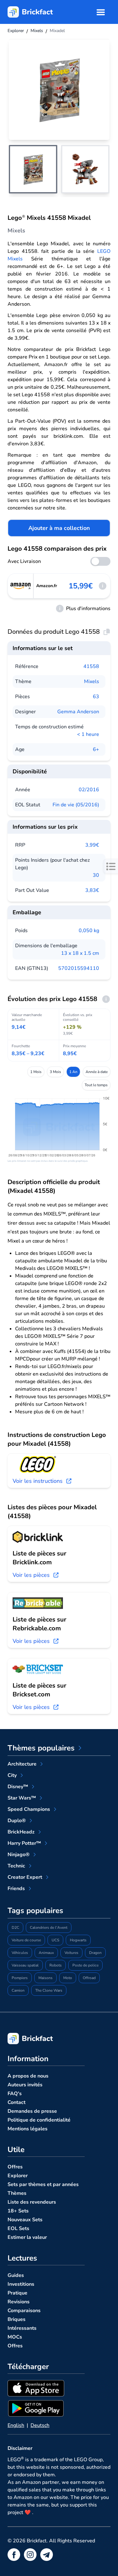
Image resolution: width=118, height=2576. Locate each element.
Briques (17, 2319)
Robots (56, 1965)
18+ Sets (18, 2211)
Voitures (71, 1953)
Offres (15, 2167)
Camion (18, 1990)
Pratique (17, 2293)
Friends (16, 1889)
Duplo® (17, 1821)
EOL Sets (18, 2228)
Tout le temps (96, 1085)
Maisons (45, 1978)
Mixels (92, 682)
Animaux (46, 1953)
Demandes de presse (32, 2111)
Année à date (97, 1072)
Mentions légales (28, 2129)
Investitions (21, 2284)
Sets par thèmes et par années (43, 2184)
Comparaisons (24, 2311)
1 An (73, 1072)
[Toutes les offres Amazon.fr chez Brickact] (21, 586)
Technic (16, 1866)
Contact (17, 2102)
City (12, 1775)
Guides (16, 2275)
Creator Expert (25, 1877)
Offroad (89, 1978)
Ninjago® (19, 1855)
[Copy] (107, 632)
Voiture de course (26, 1940)
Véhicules (20, 1953)
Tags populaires (35, 1911)
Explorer (18, 2176)
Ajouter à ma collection (59, 528)
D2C (15, 1928)
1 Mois (36, 1072)
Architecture (22, 1764)
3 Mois (55, 1072)
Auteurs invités (25, 2085)
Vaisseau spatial (25, 1965)
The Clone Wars (49, 1990)
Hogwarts (78, 1940)
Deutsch (40, 2425)
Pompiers (20, 1978)
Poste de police (85, 1965)
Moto (68, 1978)
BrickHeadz (21, 1832)
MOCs (15, 2337)
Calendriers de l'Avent (49, 1928)
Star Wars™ (22, 1798)
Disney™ (18, 1787)
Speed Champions (29, 1809)
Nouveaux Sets (25, 2220)
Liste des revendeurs (32, 2202)
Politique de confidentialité (39, 2120)
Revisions (19, 2302)
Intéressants (22, 2328)
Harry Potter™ (24, 1843)
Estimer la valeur (27, 2237)
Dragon (95, 1953)
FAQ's (15, 2094)
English (16, 2425)
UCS (55, 1940)
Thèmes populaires (41, 1748)
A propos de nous (28, 2076)
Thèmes (17, 2193)
